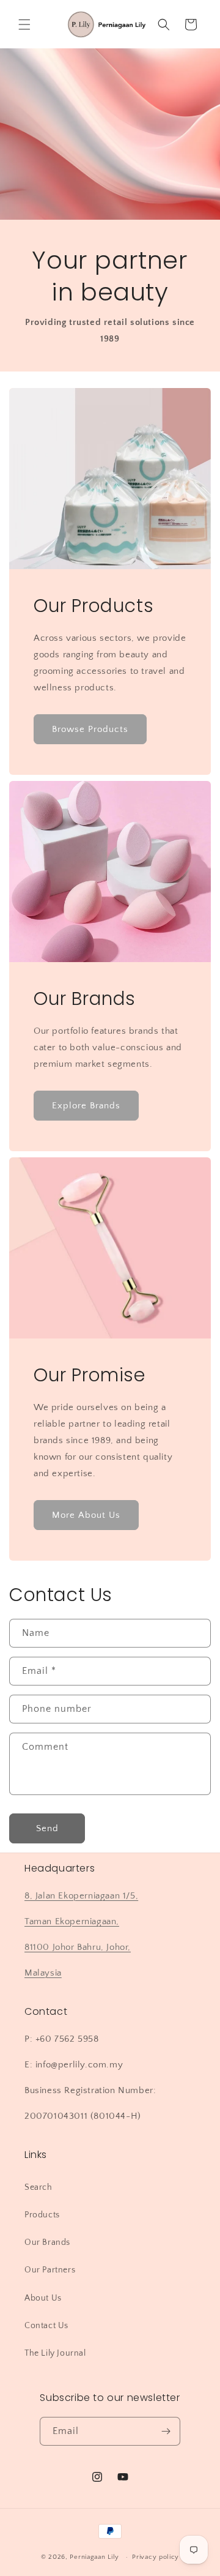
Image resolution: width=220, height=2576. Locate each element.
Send (47, 1828)
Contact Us (46, 2326)
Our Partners (50, 2270)
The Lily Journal (55, 2353)
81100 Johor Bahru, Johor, (78, 1947)
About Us (43, 2298)
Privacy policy (156, 2557)
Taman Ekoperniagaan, (72, 1921)
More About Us (86, 1515)
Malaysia (43, 1973)
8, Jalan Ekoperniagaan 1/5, (81, 1896)
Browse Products (90, 729)
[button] (24, 24)
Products (42, 2215)
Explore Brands (86, 1106)
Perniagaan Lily (94, 2557)
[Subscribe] (166, 2431)
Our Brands (47, 2242)
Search (38, 2187)
